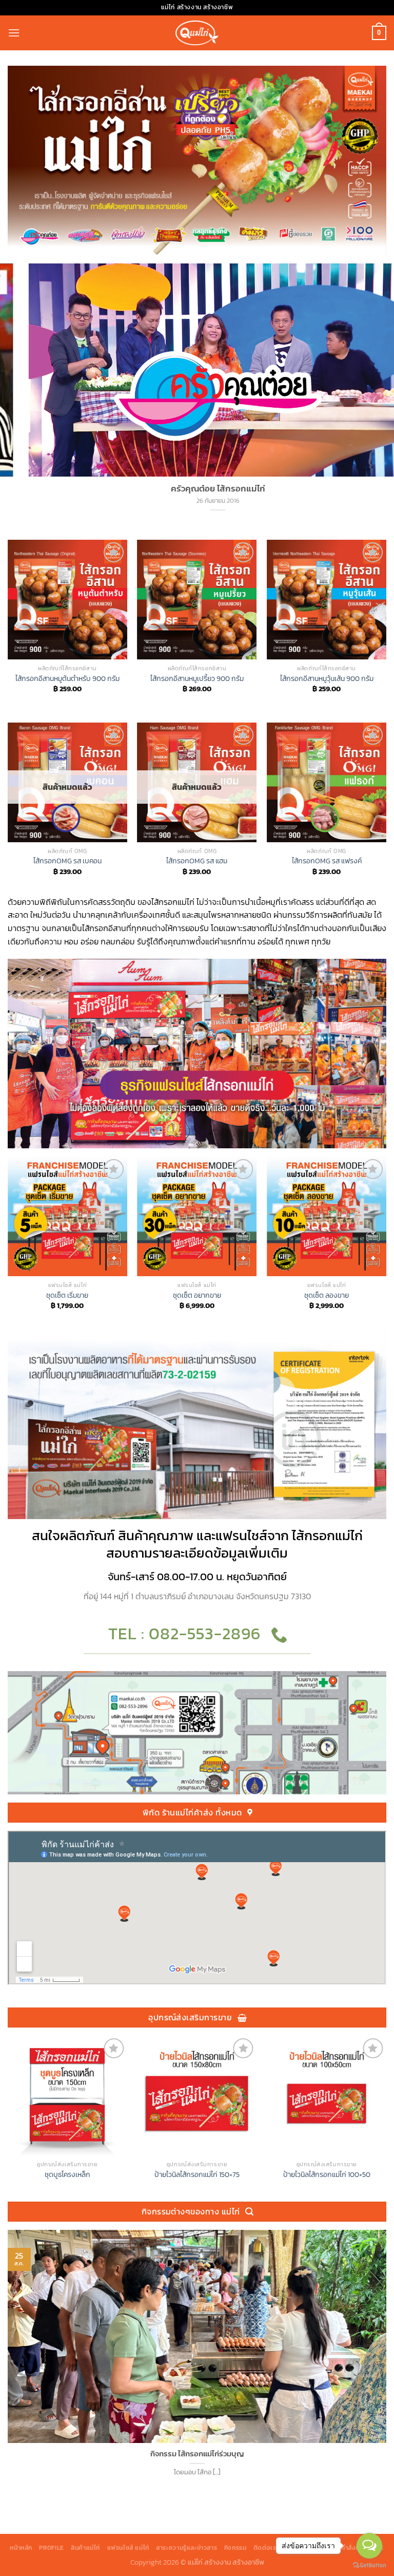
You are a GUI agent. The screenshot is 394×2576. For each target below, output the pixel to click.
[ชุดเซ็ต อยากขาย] (197, 1216)
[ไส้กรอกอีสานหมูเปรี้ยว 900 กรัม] (197, 600)
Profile (51, 2548)
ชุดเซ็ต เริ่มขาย (67, 1295)
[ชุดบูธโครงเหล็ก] (67, 2096)
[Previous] (8, 630)
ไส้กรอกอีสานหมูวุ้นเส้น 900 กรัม (327, 679)
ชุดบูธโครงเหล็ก (67, 2175)
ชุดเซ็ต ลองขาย (327, 1295)
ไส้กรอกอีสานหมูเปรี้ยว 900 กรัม (197, 679)
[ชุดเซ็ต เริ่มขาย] (67, 1216)
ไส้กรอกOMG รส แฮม (197, 861)
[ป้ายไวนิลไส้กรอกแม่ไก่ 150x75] (197, 2096)
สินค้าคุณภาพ (156, 1536)
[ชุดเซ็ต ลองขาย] (327, 1216)
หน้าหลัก (21, 2548)
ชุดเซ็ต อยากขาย (197, 1295)
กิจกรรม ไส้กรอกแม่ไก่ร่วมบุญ (197, 2454)
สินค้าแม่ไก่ (85, 2548)
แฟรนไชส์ (241, 1536)
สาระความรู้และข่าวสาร (186, 2548)
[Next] (386, 630)
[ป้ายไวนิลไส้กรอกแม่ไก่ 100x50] (327, 2096)
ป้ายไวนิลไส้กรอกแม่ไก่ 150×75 (197, 2175)
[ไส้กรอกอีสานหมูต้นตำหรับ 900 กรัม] (67, 600)
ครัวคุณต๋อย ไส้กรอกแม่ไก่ (199, 489)
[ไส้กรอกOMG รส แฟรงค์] (327, 782)
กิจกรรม (235, 2548)
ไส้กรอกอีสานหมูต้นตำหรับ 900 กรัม (67, 679)
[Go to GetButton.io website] (369, 2565)
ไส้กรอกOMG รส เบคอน (67, 861)
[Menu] (14, 33)
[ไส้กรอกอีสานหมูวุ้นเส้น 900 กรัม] (327, 600)
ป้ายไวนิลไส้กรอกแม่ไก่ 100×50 (327, 2175)
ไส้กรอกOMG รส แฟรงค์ (327, 861)
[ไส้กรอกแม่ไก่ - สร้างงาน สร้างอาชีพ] (197, 33)
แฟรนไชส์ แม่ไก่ (128, 2548)
